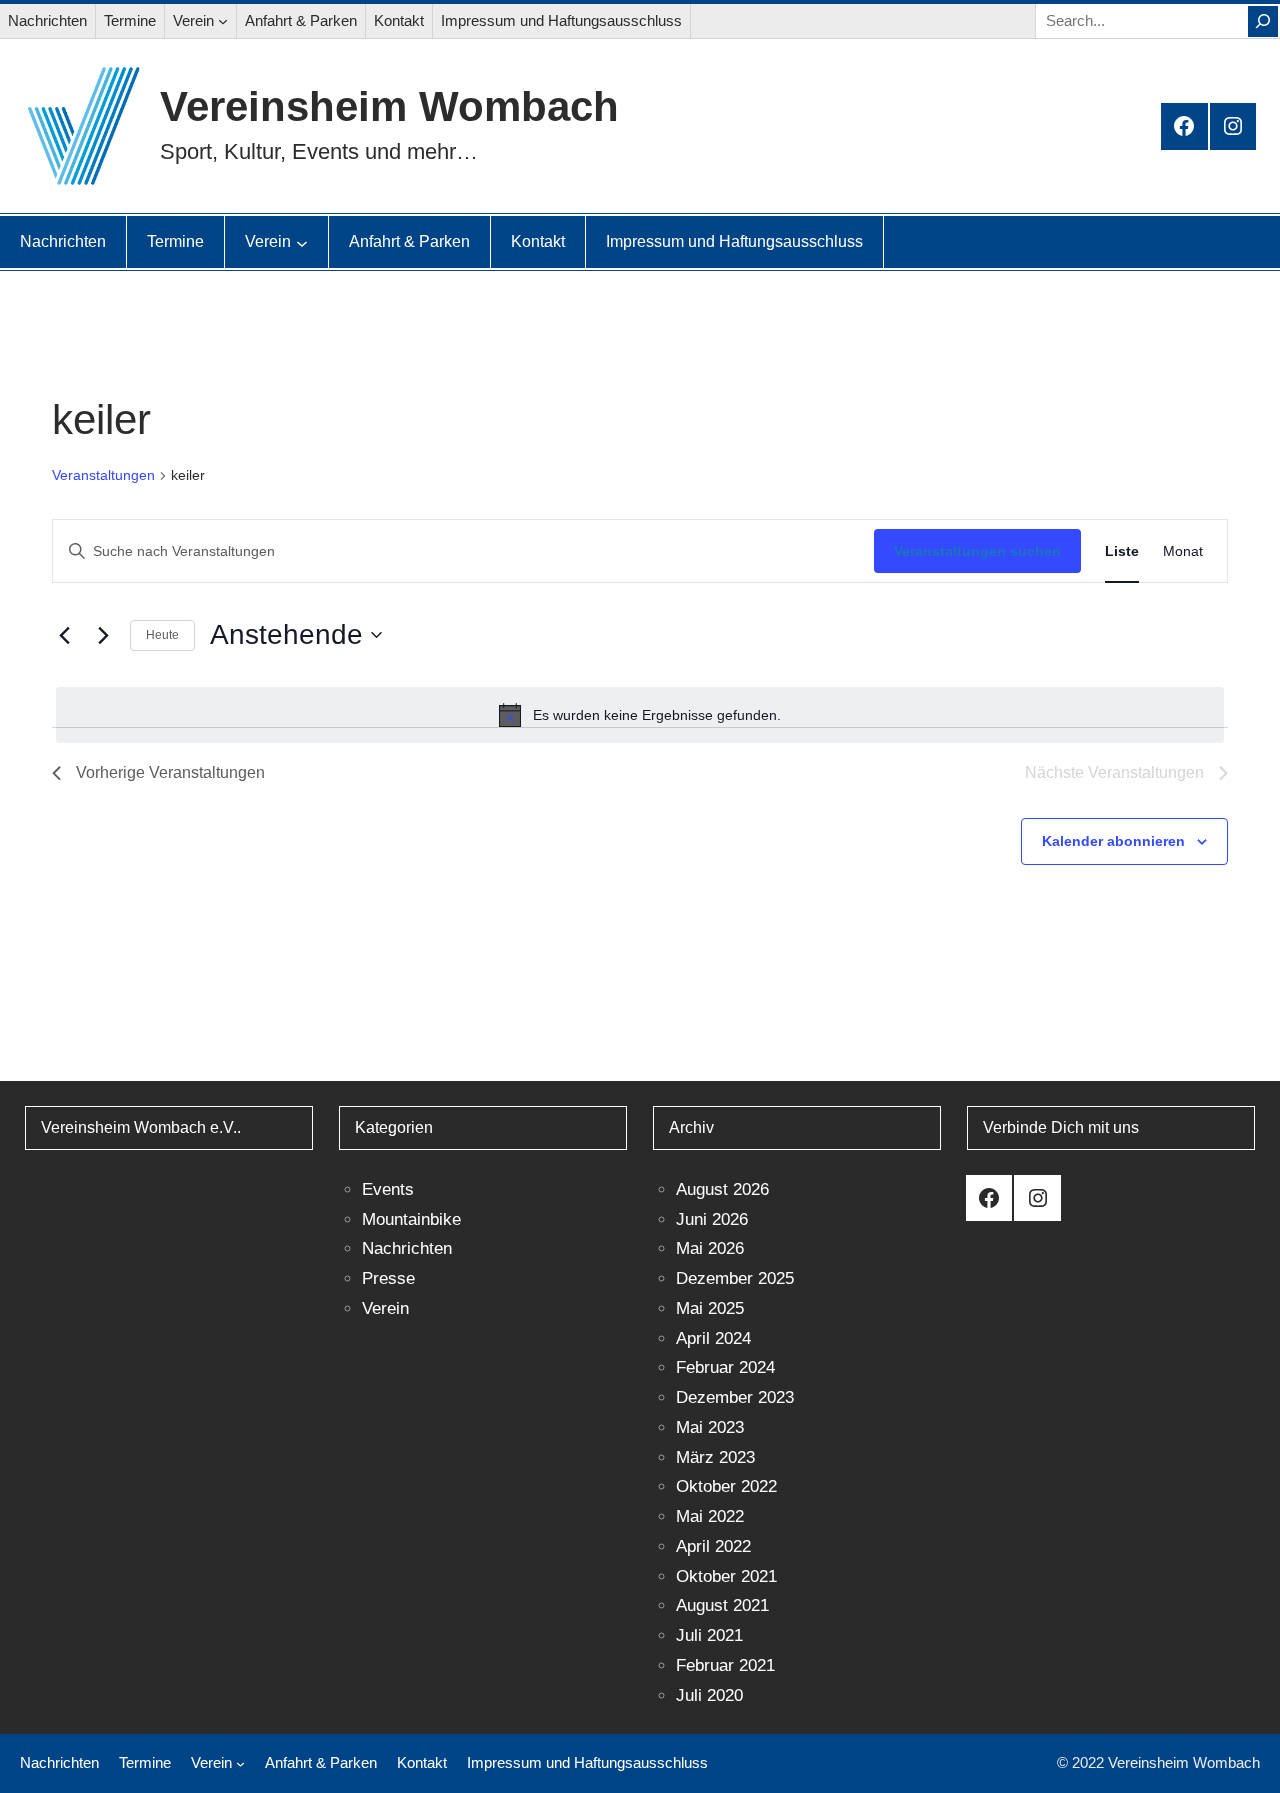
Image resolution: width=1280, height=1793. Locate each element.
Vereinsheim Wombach (389, 106)
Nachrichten (407, 1248)
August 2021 (722, 1605)
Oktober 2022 (726, 1486)
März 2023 (715, 1457)
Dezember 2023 (735, 1397)
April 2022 (713, 1546)
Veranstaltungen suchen (977, 551)
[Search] (1263, 21)
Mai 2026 (710, 1248)
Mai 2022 (710, 1516)
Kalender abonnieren (1113, 841)
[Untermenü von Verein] (223, 21)
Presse (388, 1278)
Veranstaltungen (103, 475)
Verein (385, 1308)
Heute (162, 635)
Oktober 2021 (726, 1576)
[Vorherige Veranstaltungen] (64, 635)
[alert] (640, 715)
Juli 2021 (709, 1635)
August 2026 (722, 1189)
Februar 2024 (725, 1367)
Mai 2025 (710, 1308)
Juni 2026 (712, 1219)
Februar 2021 (725, 1665)
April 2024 (713, 1338)
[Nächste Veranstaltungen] (103, 635)
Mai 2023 (710, 1427)
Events (388, 1189)
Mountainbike (411, 1219)
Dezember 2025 (735, 1278)
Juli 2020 (709, 1695)
